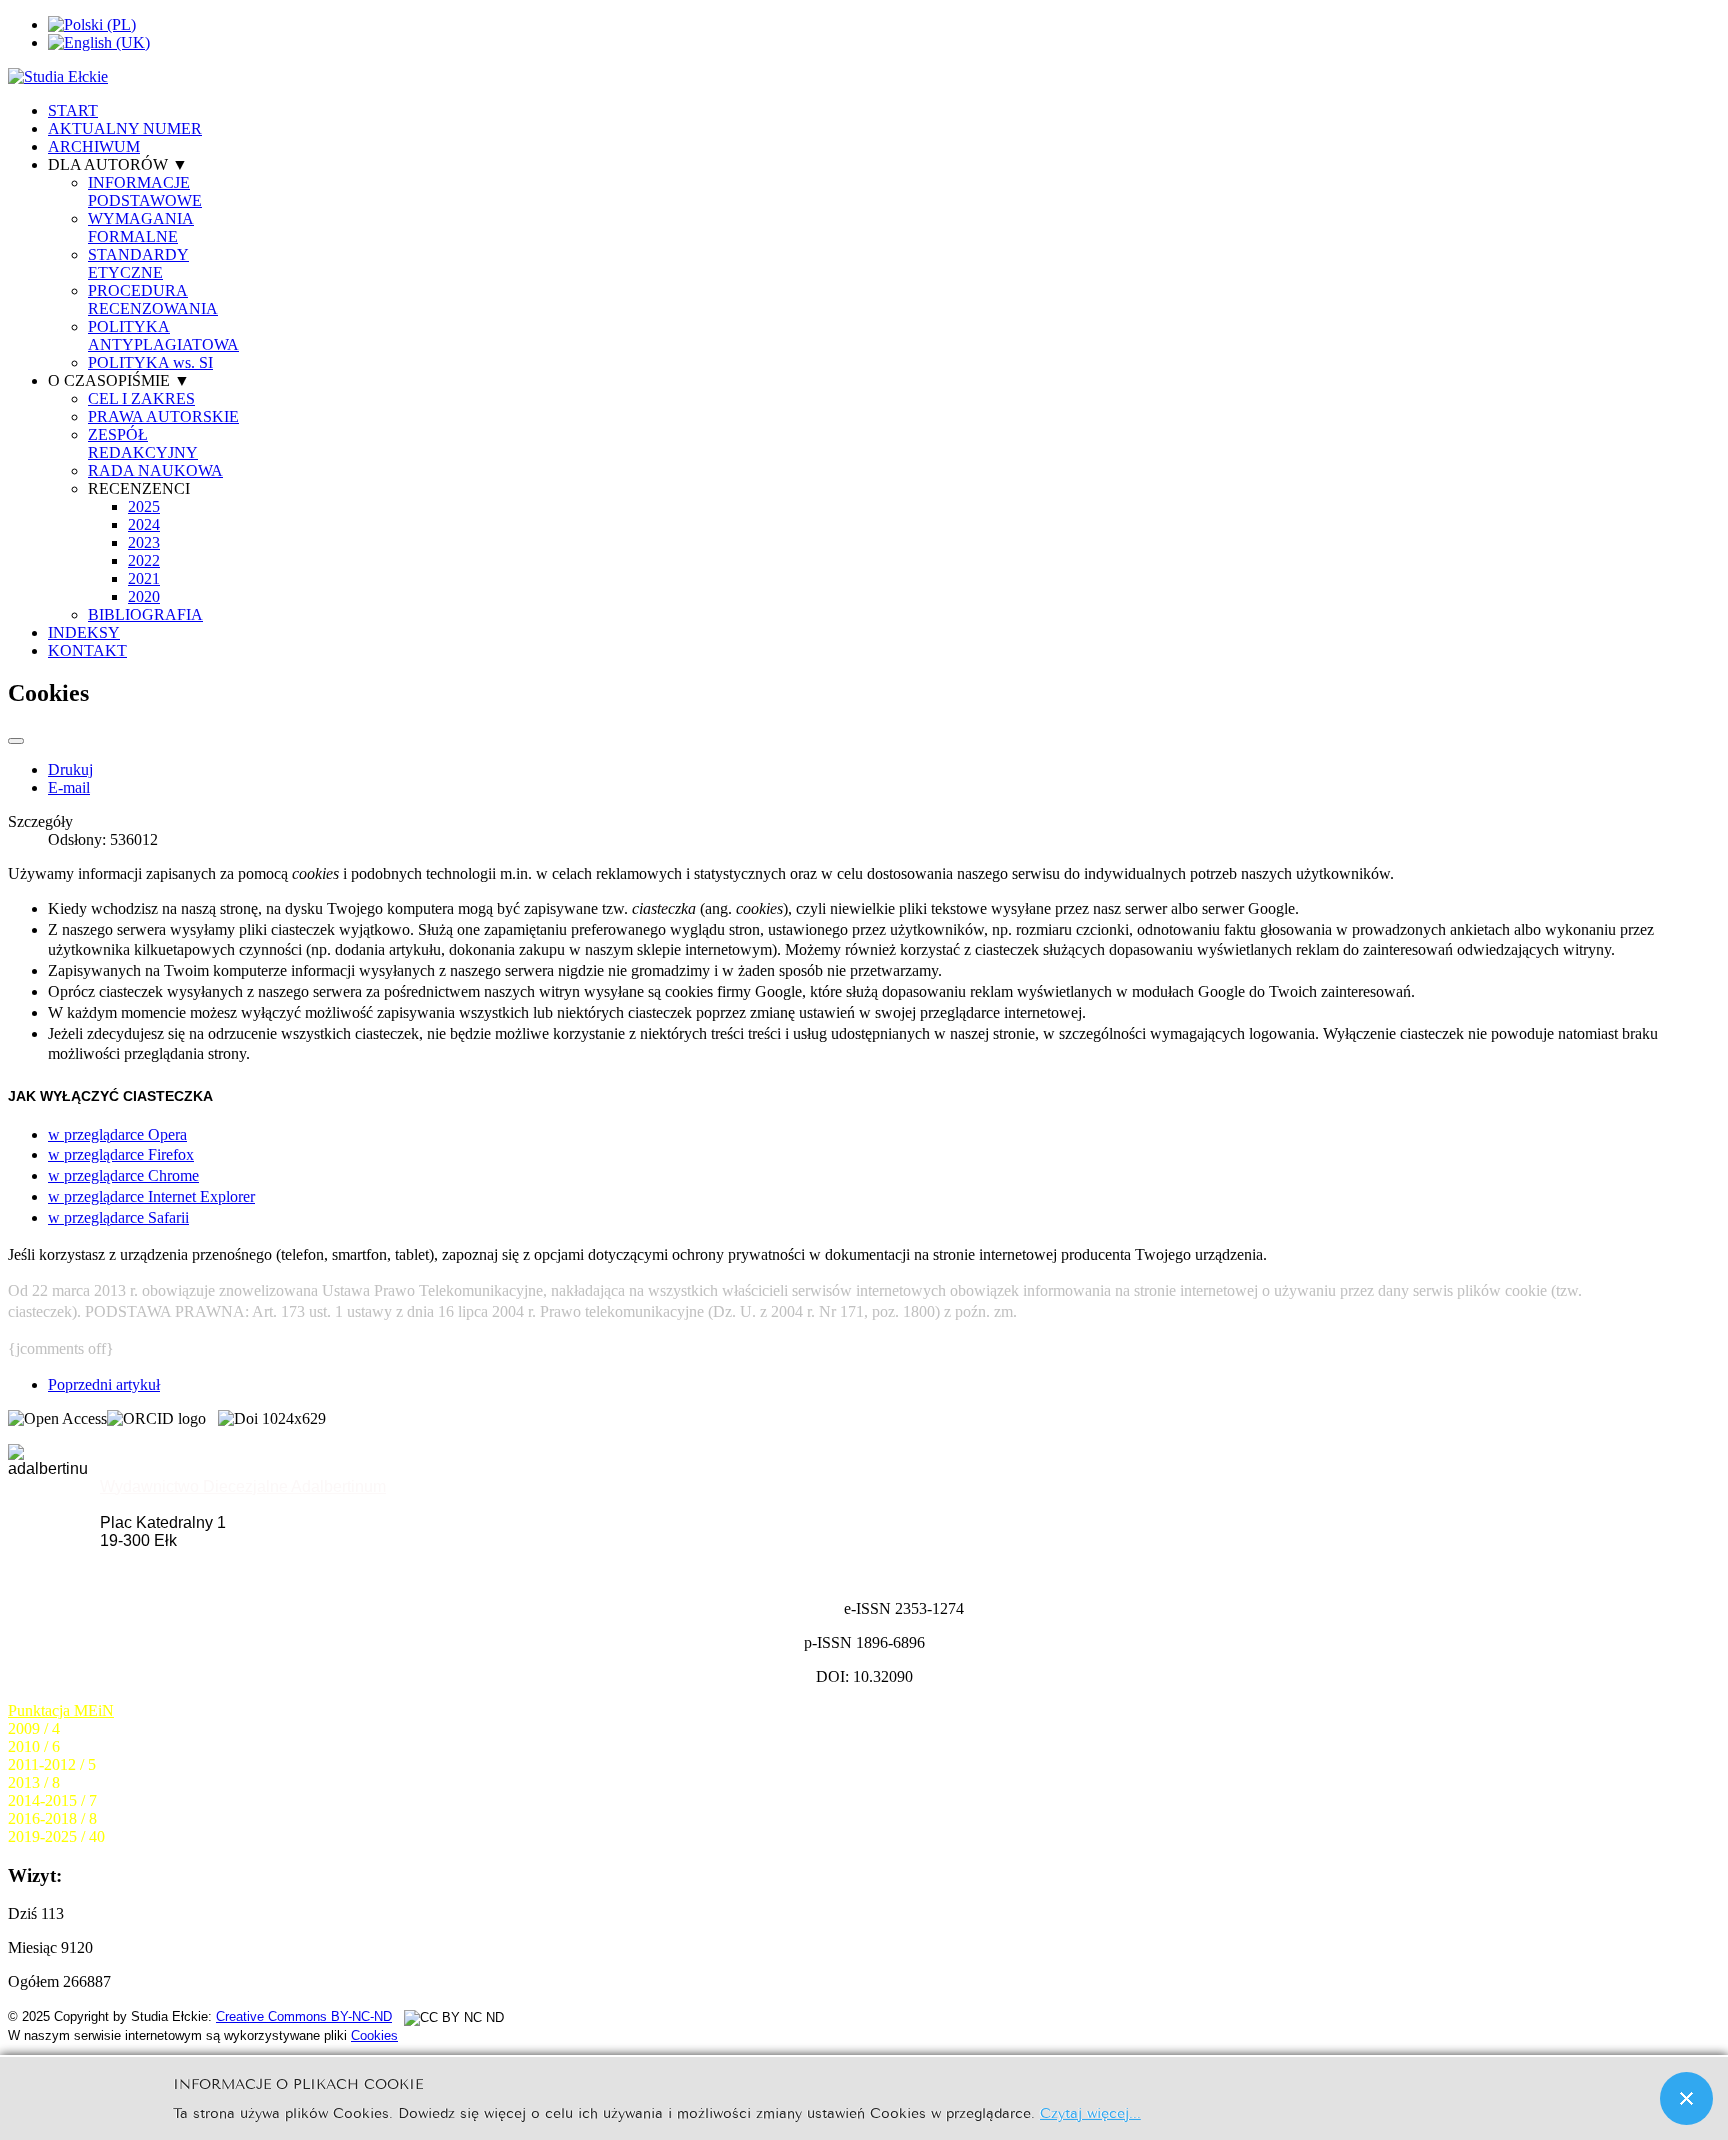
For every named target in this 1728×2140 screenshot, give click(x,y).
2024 (144, 524)
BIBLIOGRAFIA (145, 614)
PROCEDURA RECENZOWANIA (153, 299)
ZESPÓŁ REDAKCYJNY (143, 443)
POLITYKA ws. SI (150, 362)
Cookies (374, 2035)
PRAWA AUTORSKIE (163, 416)
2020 (144, 596)
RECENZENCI (139, 488)
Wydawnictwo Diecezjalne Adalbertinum (243, 1486)
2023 (144, 542)
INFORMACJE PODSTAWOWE (145, 191)
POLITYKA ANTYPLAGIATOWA (163, 335)
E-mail (69, 787)
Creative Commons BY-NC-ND (304, 2016)
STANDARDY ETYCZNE (138, 263)
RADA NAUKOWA (155, 470)
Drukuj (70, 769)
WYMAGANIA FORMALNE (141, 227)
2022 (144, 560)
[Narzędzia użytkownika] (16, 741)
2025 (144, 506)
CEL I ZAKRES (141, 398)
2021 (144, 578)
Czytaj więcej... (1090, 2111)
